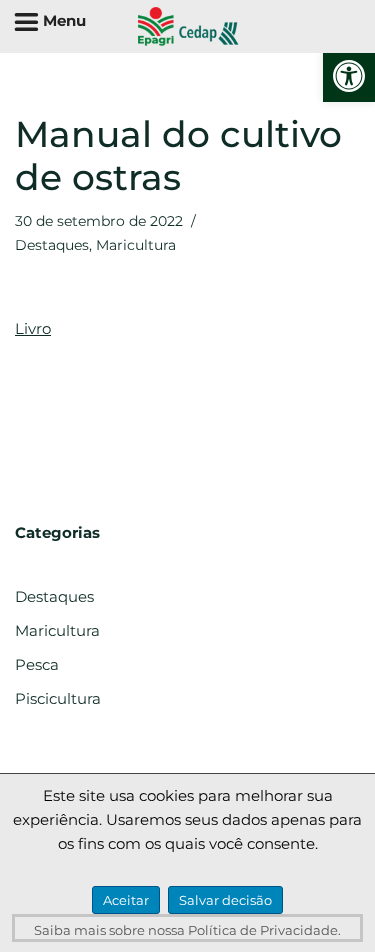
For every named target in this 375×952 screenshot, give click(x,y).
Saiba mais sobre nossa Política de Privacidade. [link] (187, 930)
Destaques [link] (52, 245)
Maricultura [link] (136, 245)
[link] (349, 76)
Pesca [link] (37, 664)
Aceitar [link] (126, 900)
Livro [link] (33, 328)
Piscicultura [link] (58, 698)
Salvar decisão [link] (225, 900)
